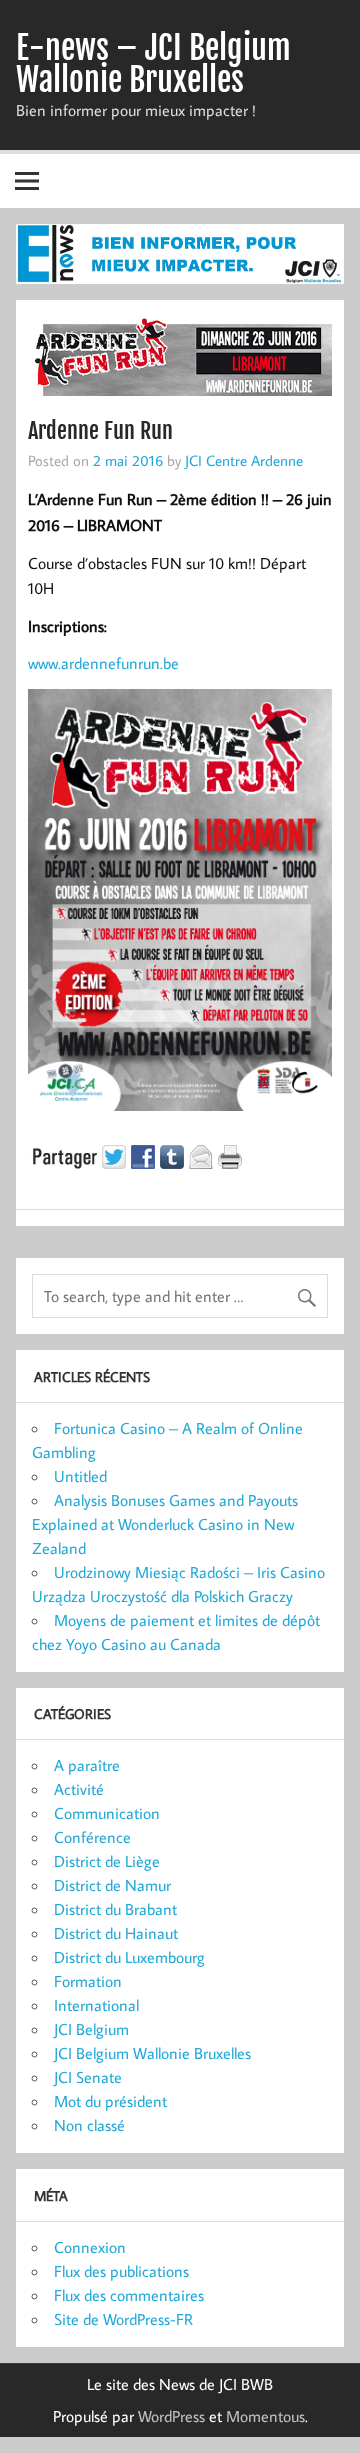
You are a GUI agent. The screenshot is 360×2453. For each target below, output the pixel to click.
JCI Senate (88, 2077)
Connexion (90, 2247)
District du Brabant (115, 1909)
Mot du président (110, 2101)
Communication (107, 1813)
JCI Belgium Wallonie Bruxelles (152, 2053)
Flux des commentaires (129, 2295)
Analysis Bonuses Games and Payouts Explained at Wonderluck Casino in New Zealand (165, 1524)
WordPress (171, 2416)
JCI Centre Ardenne (244, 460)
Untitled (80, 1476)
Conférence (92, 1837)
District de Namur (112, 1885)
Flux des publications (121, 2271)
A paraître (87, 1765)
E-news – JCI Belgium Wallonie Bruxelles (153, 64)
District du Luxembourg (129, 1957)
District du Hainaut (116, 1933)
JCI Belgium (91, 2029)
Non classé (89, 2125)
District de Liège (107, 1861)
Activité (79, 1789)
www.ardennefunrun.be (103, 663)
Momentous (265, 2416)
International (96, 2005)
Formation (88, 1981)
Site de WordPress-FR (123, 2319)
